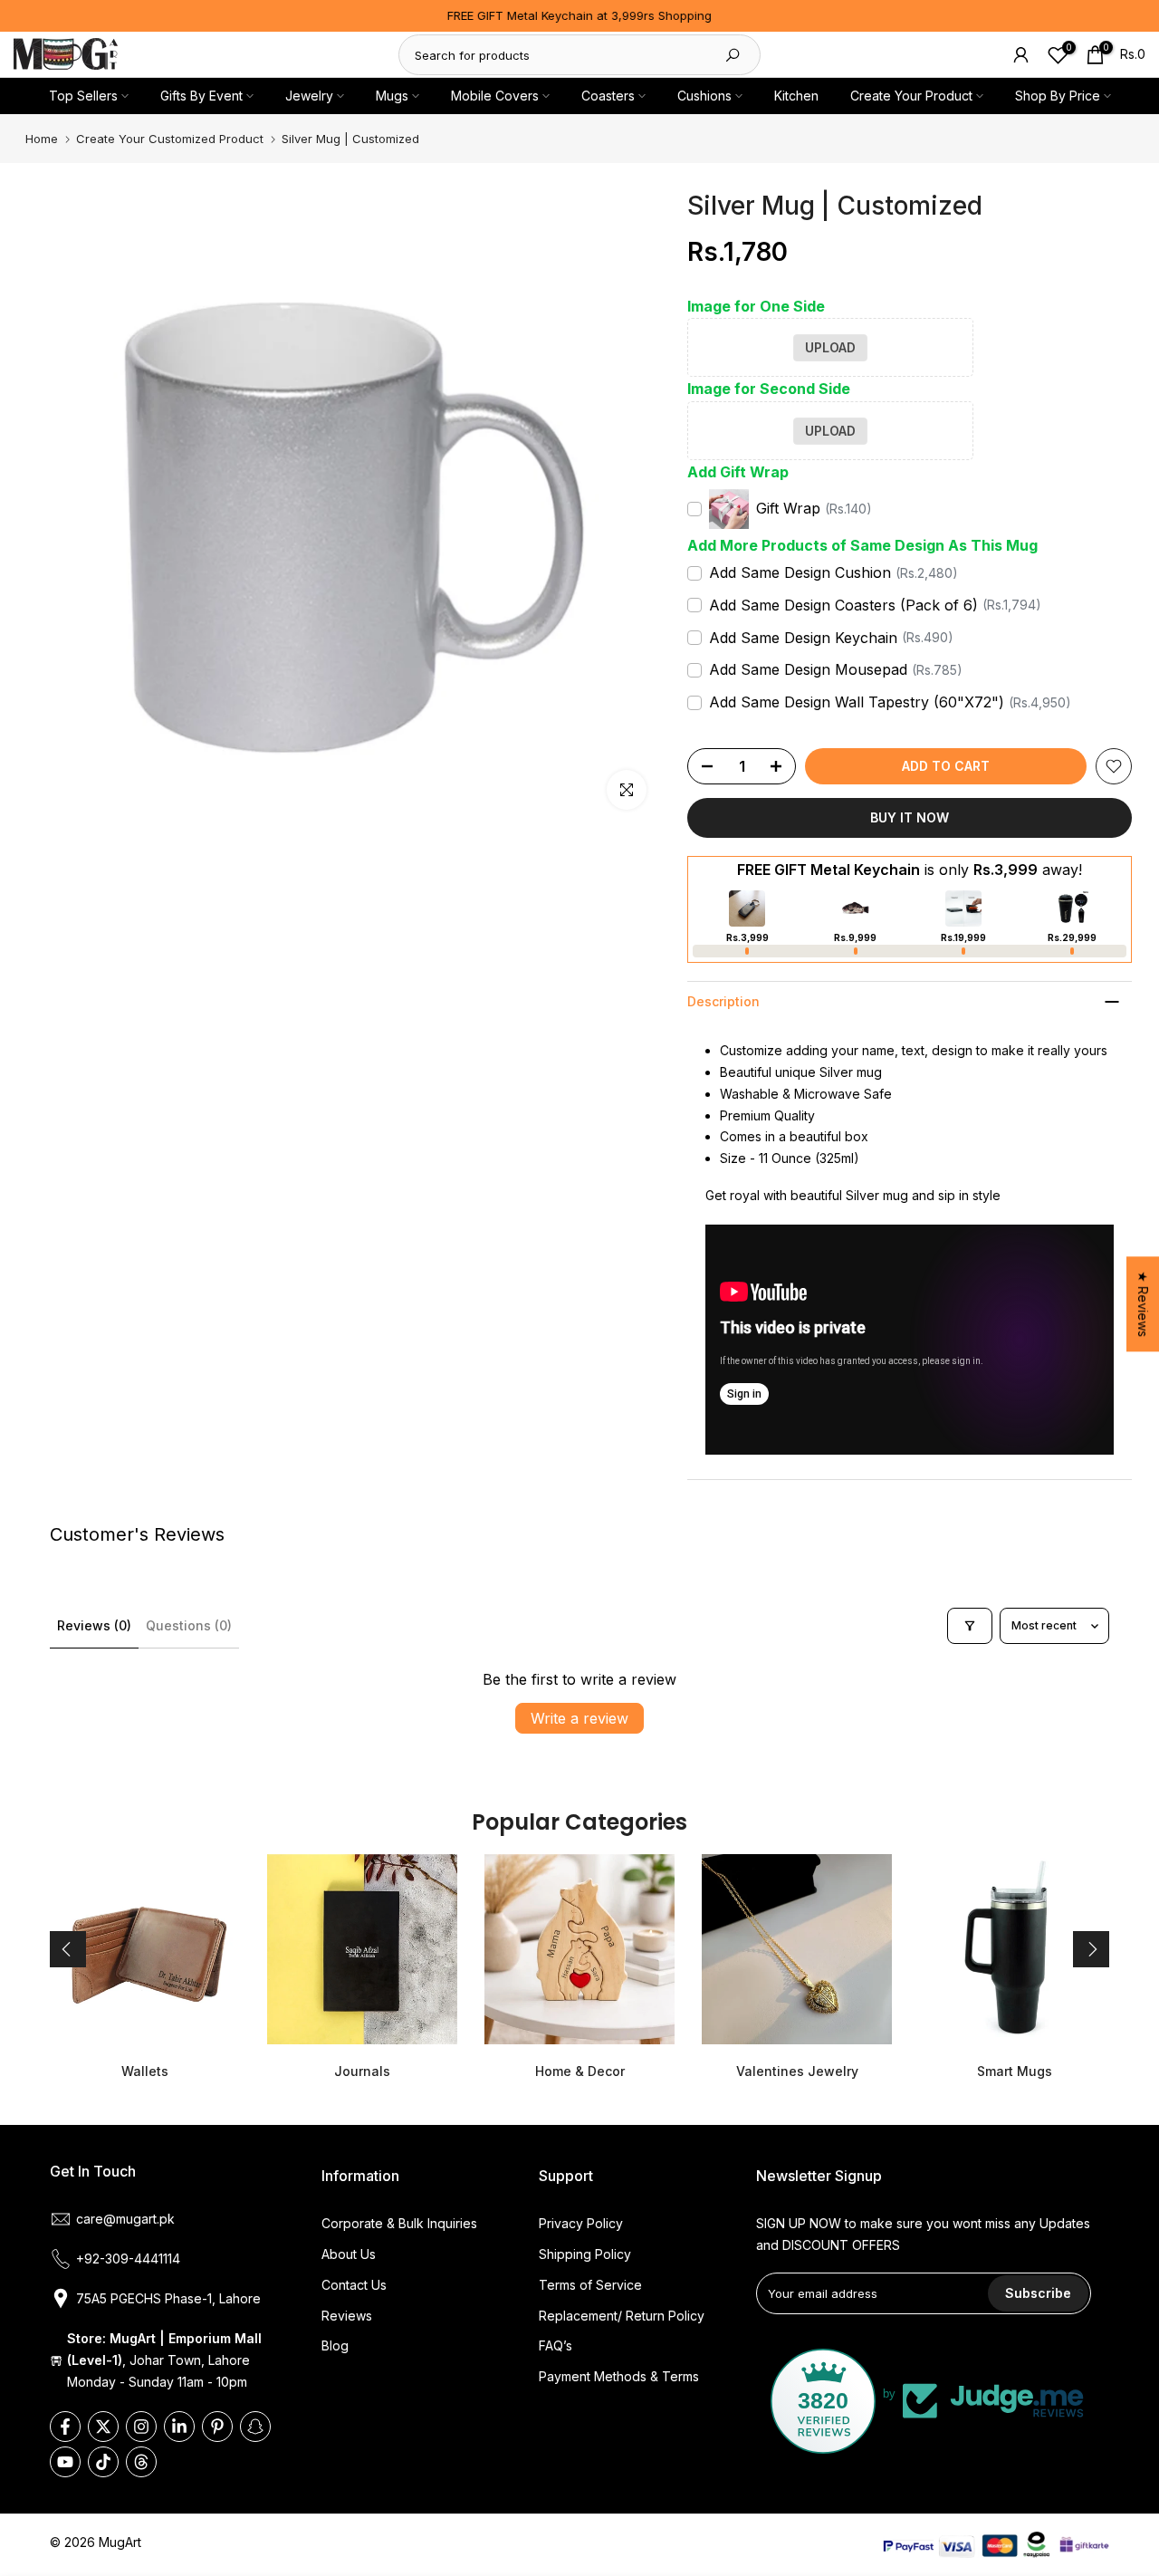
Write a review (579, 1718)
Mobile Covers (495, 96)
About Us (349, 2254)
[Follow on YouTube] (65, 2462)
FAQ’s (556, 2345)
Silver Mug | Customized (350, 139)
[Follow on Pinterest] (217, 2427)
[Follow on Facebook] (65, 2427)
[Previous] (68, 1949)
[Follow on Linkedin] (179, 2427)
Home (42, 139)
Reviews (347, 2316)
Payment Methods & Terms (619, 2376)
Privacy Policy (581, 2223)
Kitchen (796, 96)
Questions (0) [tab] (189, 1625)
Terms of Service (590, 2285)
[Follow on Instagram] (141, 2427)
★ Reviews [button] (1143, 1304)
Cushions (704, 96)
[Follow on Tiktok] (103, 2462)
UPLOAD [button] (830, 347)
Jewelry (309, 96)
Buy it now (910, 817)
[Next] (1091, 1949)
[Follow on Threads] (141, 2462)
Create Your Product (911, 96)
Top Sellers (83, 96)
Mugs (392, 96)
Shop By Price (1058, 96)
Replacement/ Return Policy (622, 2316)
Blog (335, 2345)
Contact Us (354, 2285)
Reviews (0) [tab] (94, 1625)
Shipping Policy (585, 2254)
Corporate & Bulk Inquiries (399, 2223)
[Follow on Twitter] (103, 2427)
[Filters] (970, 1626)
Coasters (608, 96)
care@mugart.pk (125, 2219)
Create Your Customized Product (170, 139)
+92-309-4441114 (128, 2259)
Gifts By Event (201, 96)
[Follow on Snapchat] (255, 2427)
